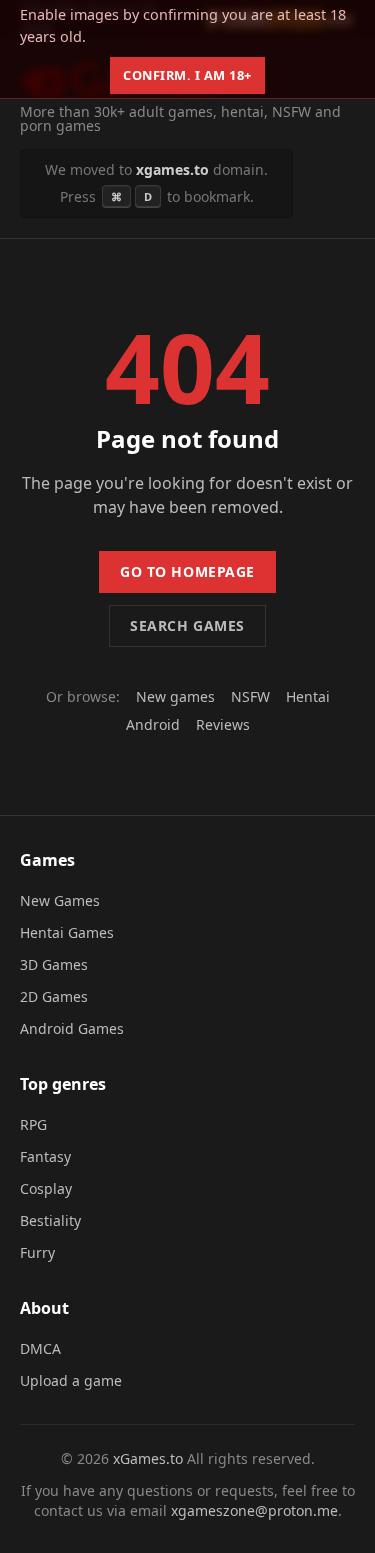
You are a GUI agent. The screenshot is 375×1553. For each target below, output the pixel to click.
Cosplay (46, 1188)
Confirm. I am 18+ (187, 75)
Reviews (223, 724)
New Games (60, 900)
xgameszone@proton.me (254, 1510)
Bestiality (50, 1220)
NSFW (250, 696)
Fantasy (45, 1156)
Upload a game (71, 1380)
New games (175, 696)
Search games (187, 625)
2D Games (54, 996)
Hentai (308, 696)
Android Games (72, 1028)
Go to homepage (187, 571)
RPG (33, 1124)
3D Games (54, 964)
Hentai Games (67, 932)
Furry (37, 1252)
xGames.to (148, 1458)
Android (153, 724)
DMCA (40, 1348)
